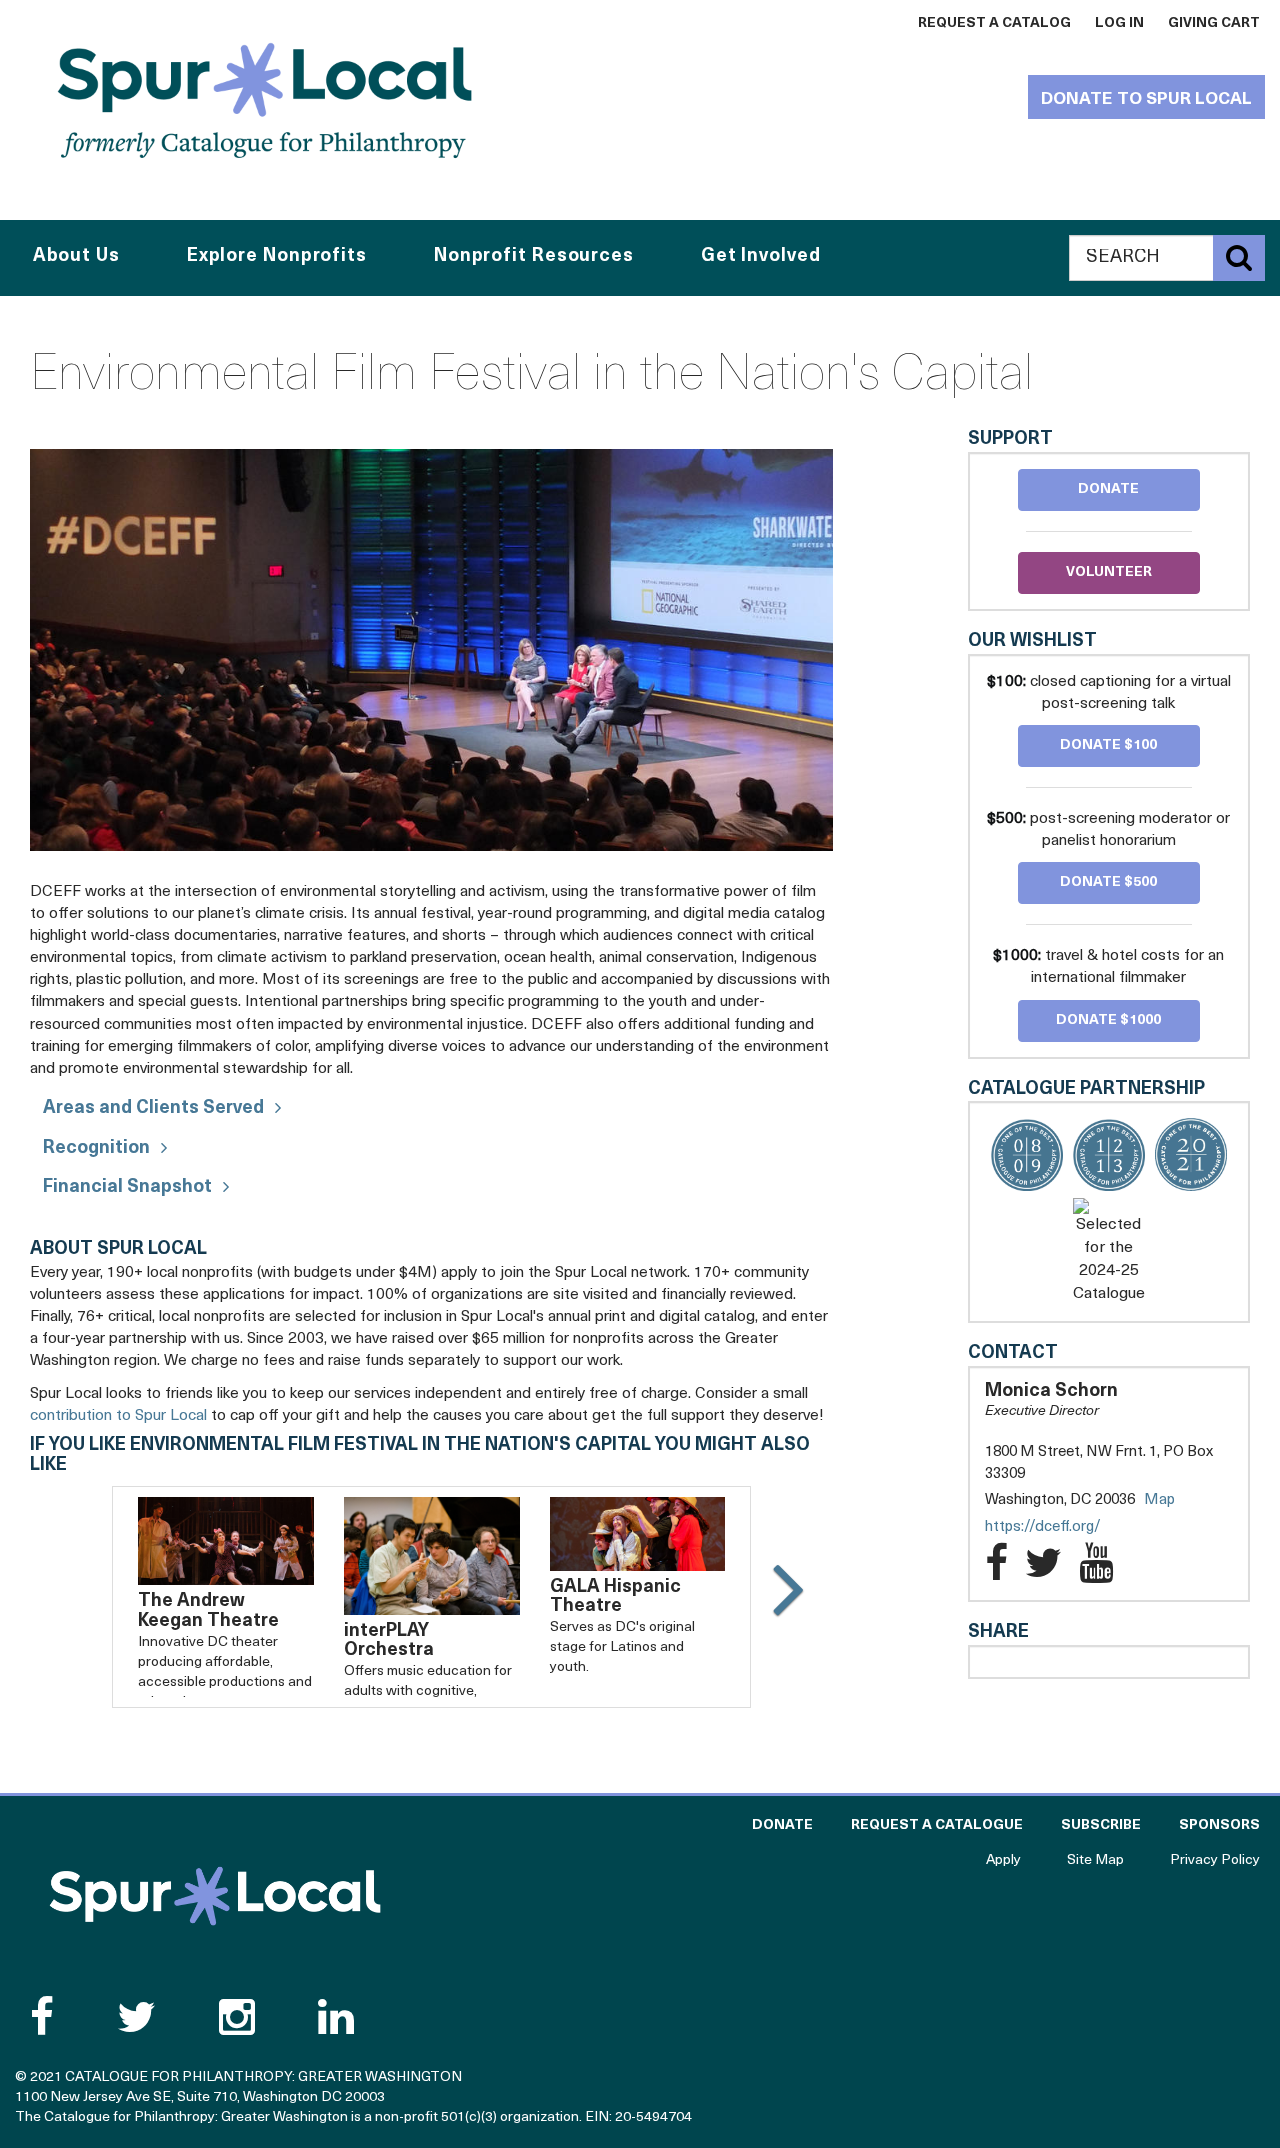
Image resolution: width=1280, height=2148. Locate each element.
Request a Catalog (994, 23)
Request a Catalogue (937, 1825)
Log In (1119, 23)
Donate (1108, 489)
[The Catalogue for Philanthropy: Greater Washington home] (215, 1896)
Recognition (96, 1149)
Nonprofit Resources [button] (534, 257)
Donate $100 (1108, 745)
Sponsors (1219, 1825)
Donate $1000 (1108, 1020)
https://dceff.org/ (1063, 1528)
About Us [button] (76, 257)
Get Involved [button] (761, 257)
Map (1159, 1500)
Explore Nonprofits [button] (277, 257)
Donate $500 (1108, 882)
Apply (1003, 1860)
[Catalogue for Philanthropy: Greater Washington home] (265, 100)
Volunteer (1109, 572)
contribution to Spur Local (118, 1416)
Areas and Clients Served (153, 1109)
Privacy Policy (1215, 1860)
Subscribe (1101, 1825)
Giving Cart (1214, 23)
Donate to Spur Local (1146, 99)
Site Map (1095, 1860)
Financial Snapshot (127, 1188)
